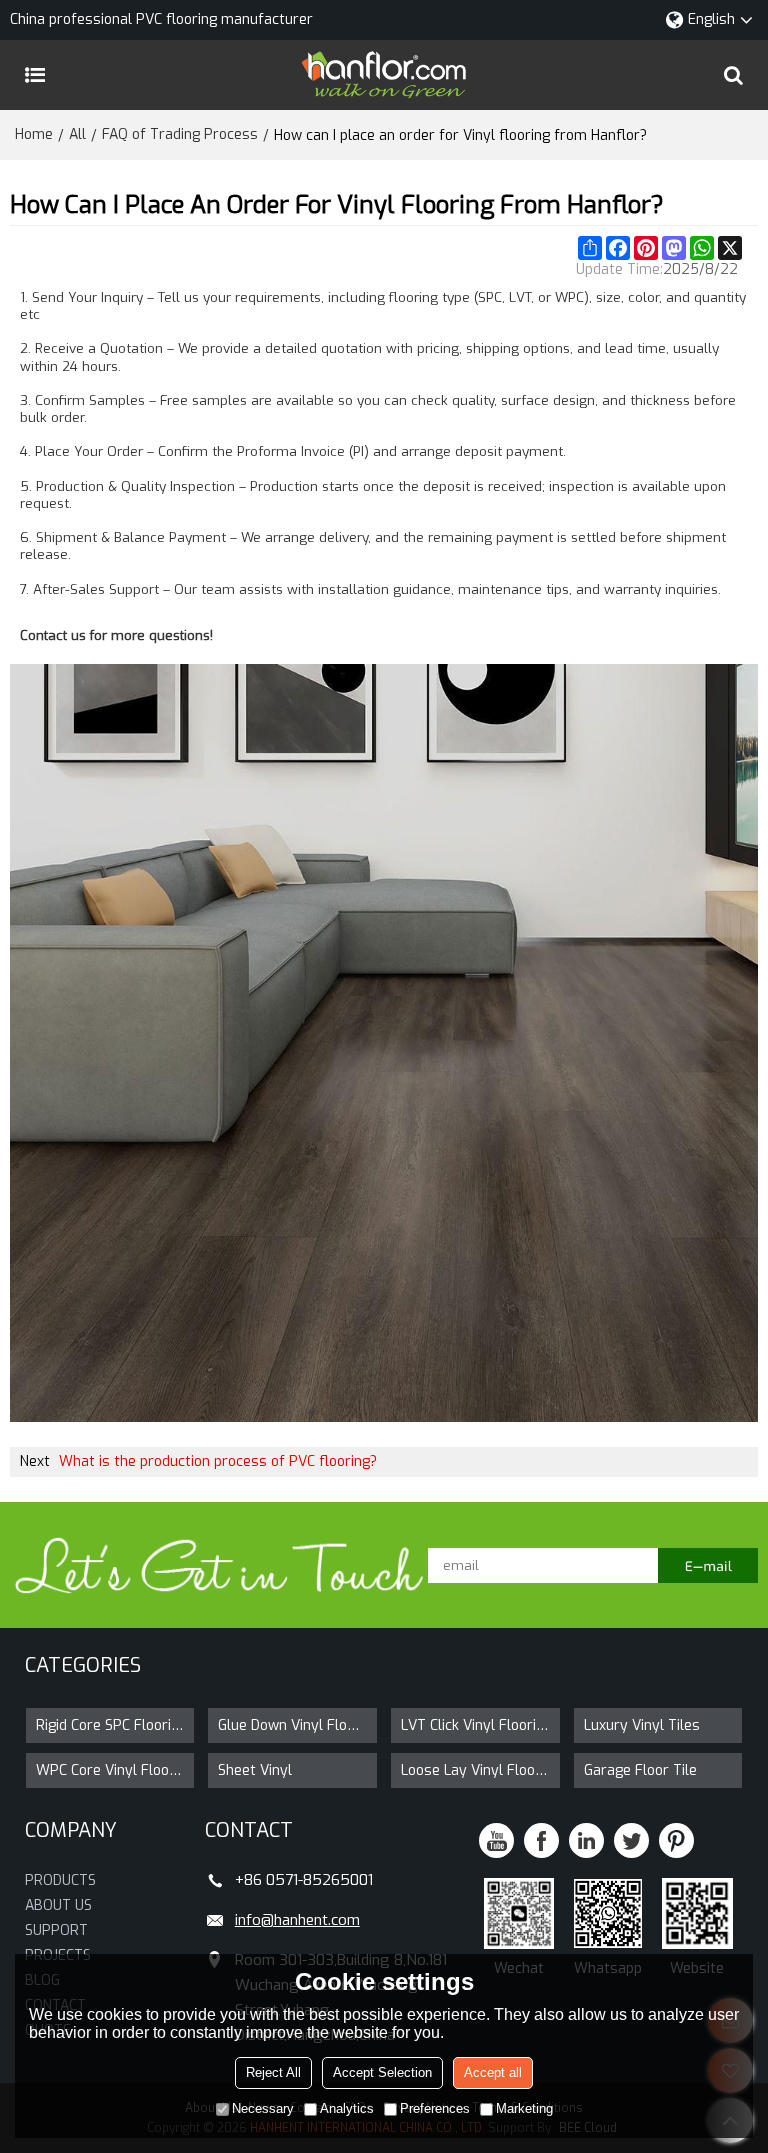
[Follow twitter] (631, 1840)
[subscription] (708, 1565)
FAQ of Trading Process (180, 134)
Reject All (273, 2072)
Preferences (435, 2108)
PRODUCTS (60, 1880)
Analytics (347, 2108)
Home (34, 134)
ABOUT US (58, 1905)
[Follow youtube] (496, 1840)
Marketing (524, 2108)
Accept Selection (382, 2072)
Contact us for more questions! (116, 636)
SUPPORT (56, 1930)
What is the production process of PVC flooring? (218, 1461)
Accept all (493, 2072)
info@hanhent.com (297, 1920)
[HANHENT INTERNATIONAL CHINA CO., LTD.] (384, 75)
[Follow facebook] (541, 1840)
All (77, 134)
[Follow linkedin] (586, 1840)
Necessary (263, 2108)
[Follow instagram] (676, 1840)
